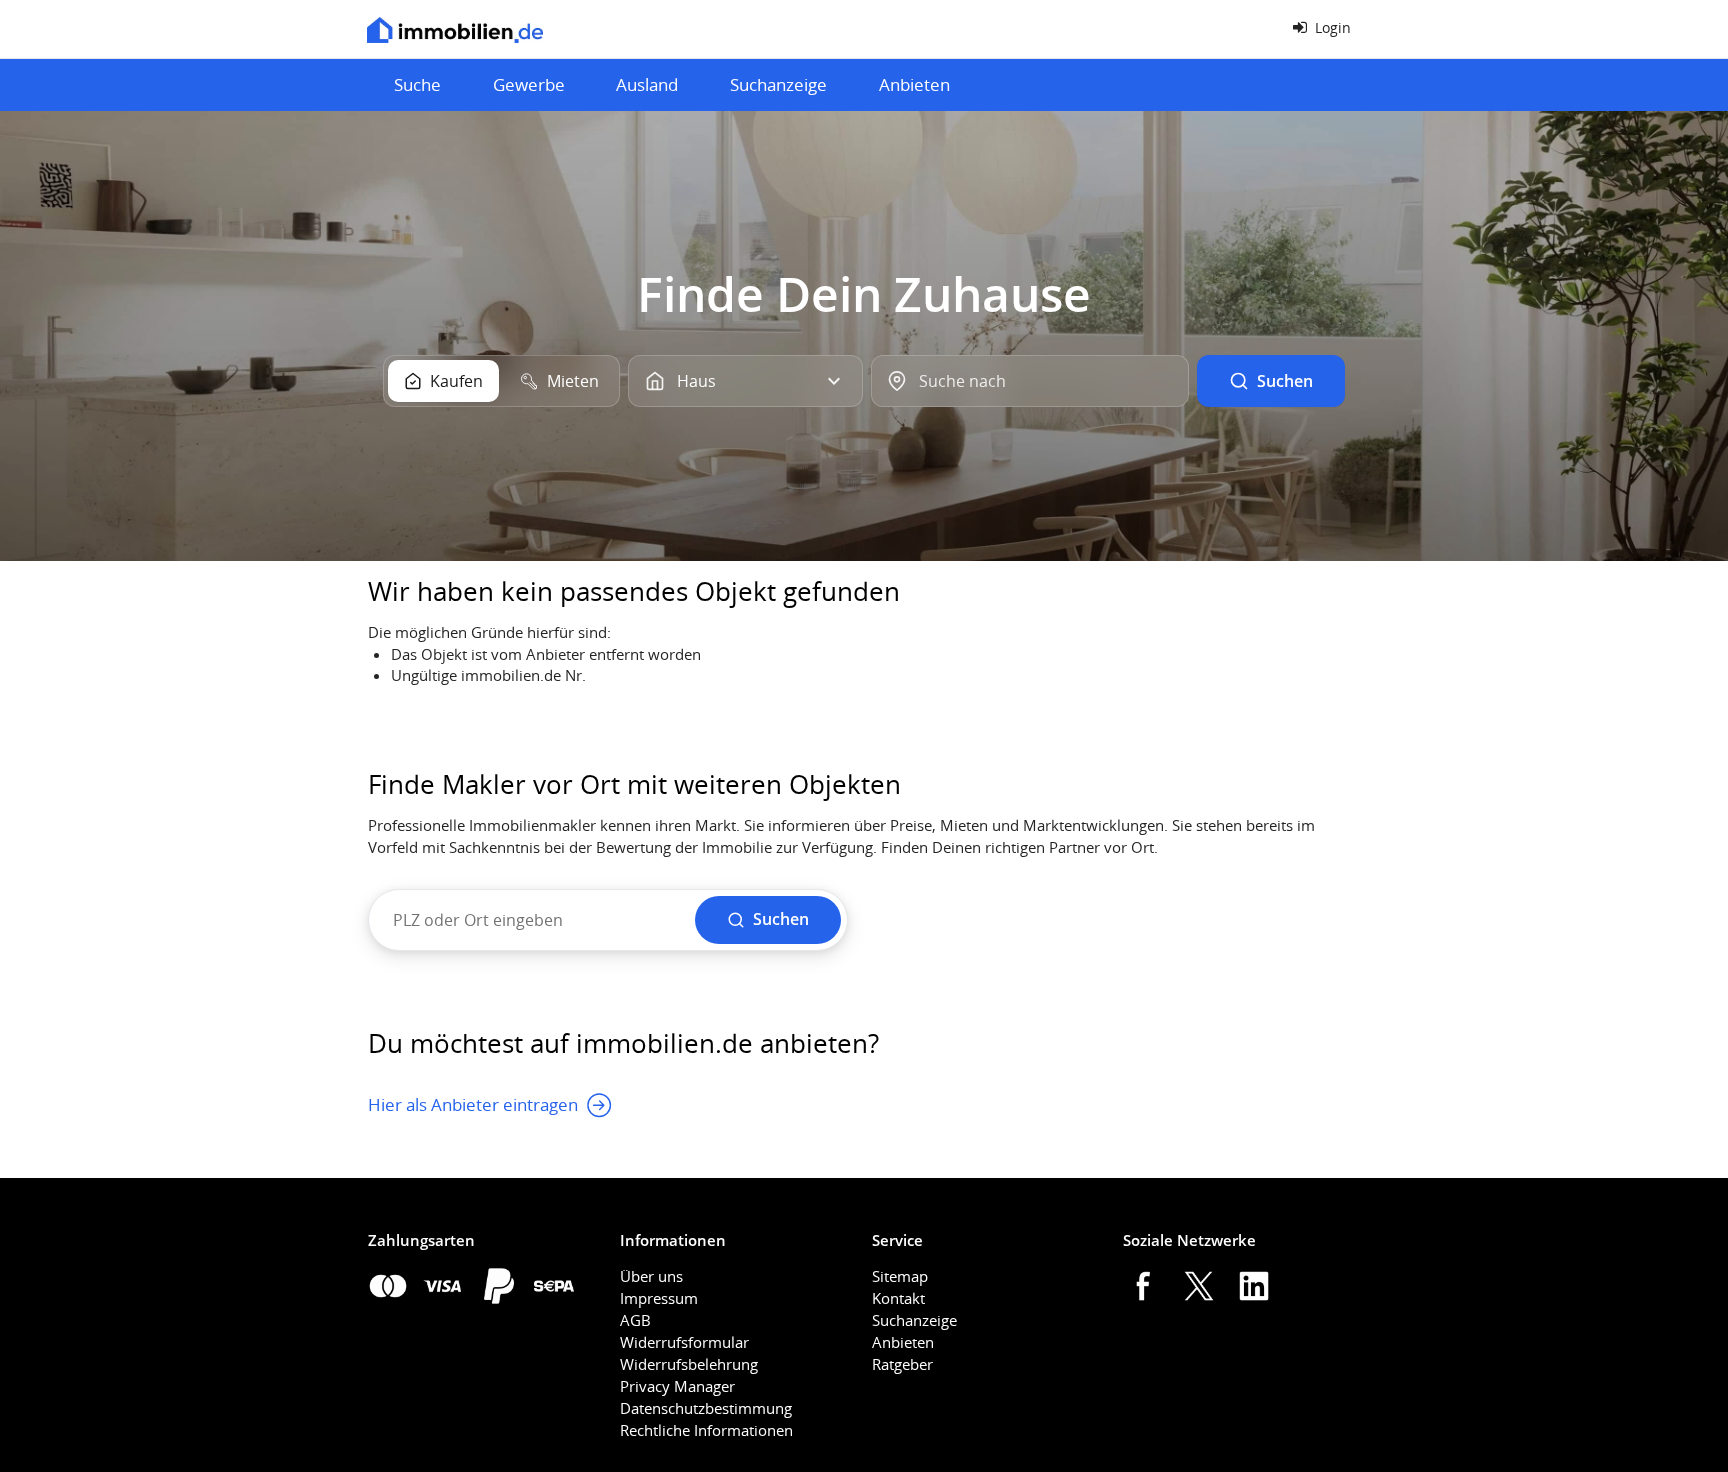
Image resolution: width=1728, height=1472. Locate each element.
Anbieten (914, 84)
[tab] (443, 381)
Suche (417, 84)
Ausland (647, 84)
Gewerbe (529, 84)
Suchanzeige (778, 84)
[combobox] (1029, 381)
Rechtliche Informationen (706, 1430)
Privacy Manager (677, 1386)
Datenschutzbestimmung (706, 1408)
